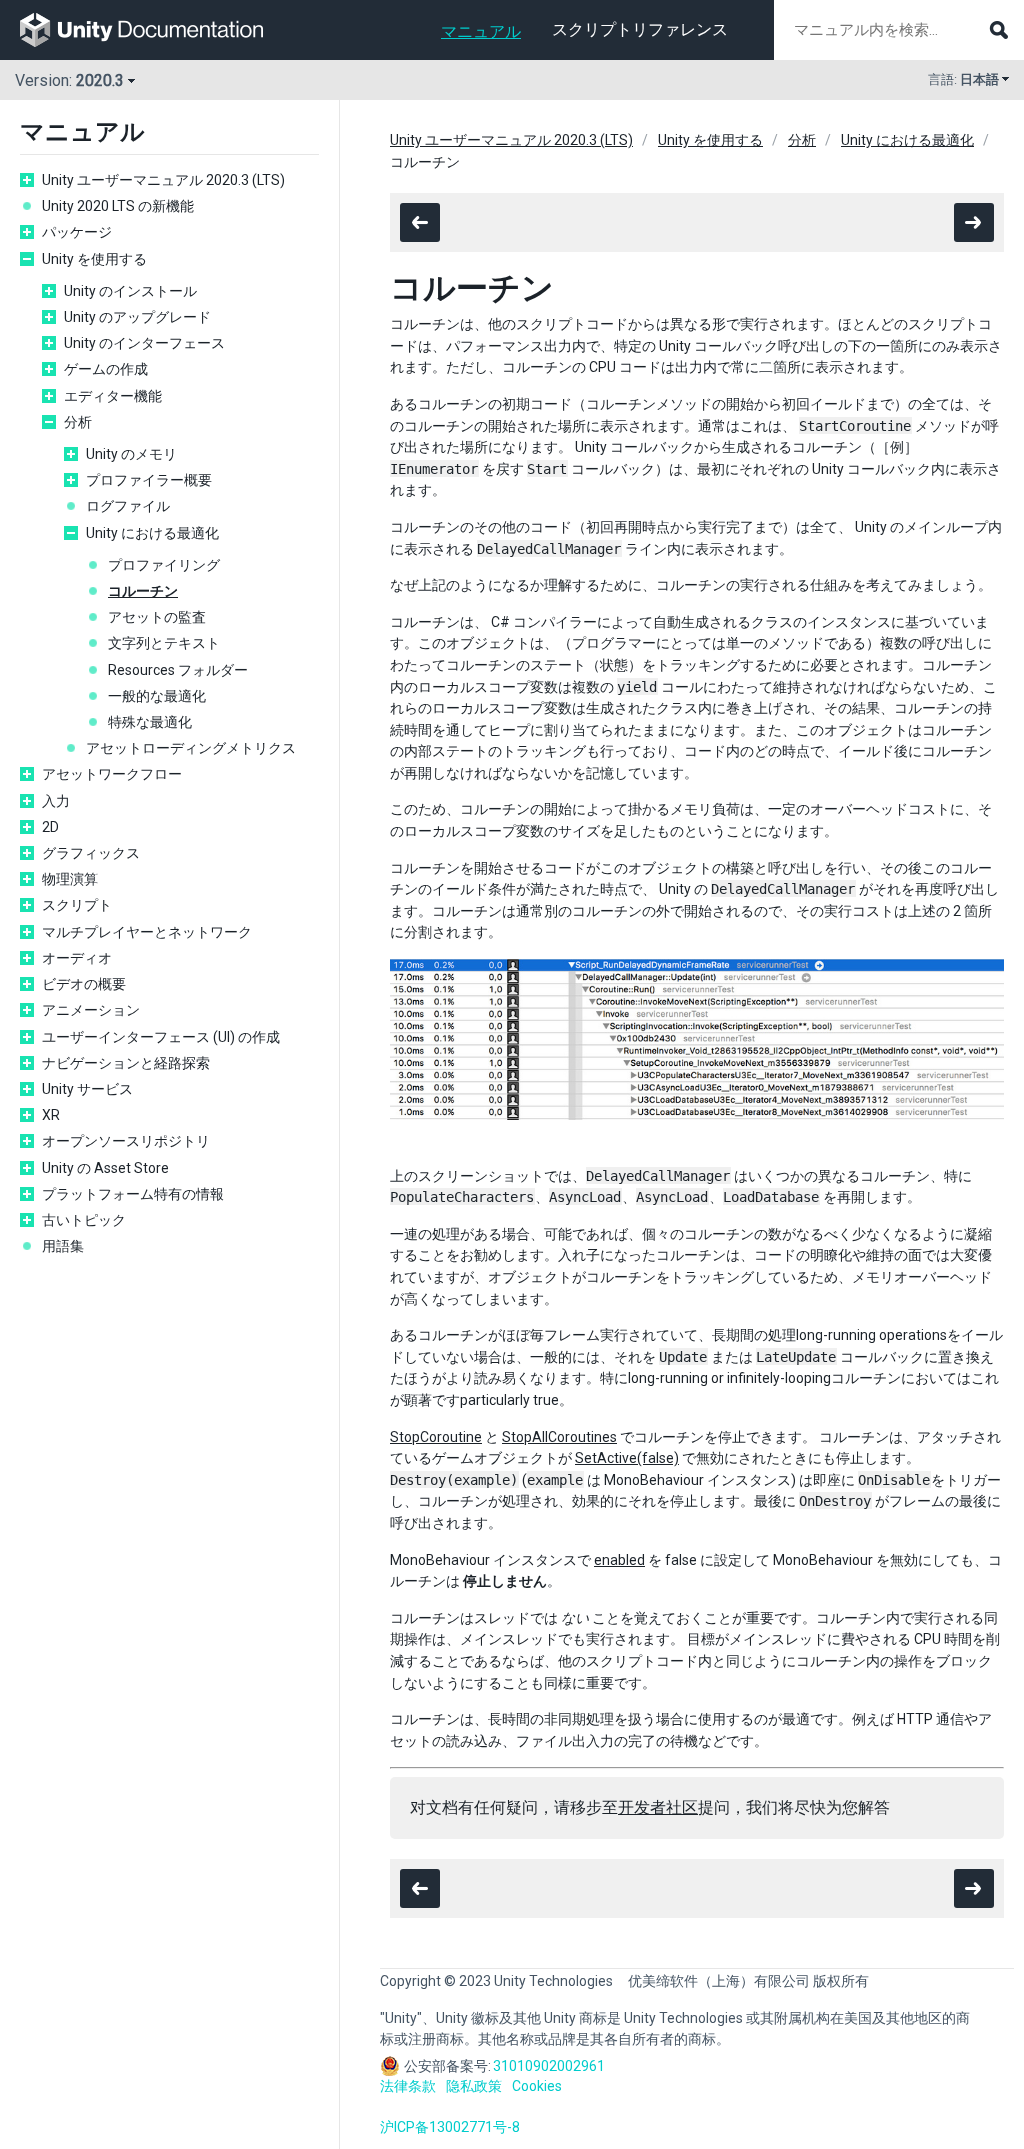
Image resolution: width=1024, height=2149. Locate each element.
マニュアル (481, 31)
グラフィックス (91, 853)
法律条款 (408, 2086)
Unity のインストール (130, 291)
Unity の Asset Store (105, 1168)
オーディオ (77, 958)
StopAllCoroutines (559, 1437)
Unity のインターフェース (144, 343)
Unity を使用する (94, 259)
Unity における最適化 (152, 533)
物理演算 (70, 879)
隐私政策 (474, 2086)
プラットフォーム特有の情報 (133, 1194)
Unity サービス (87, 1089)
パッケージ (77, 232)
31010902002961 (549, 2066)
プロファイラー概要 (149, 480)
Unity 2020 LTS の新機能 (118, 206)
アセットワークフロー (112, 774)
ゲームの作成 (106, 369)
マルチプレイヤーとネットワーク (147, 932)
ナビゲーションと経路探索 (126, 1063)
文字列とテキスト (164, 643)
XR (51, 1115)
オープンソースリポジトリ (126, 1141)
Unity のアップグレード (137, 317)
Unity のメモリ (131, 454)
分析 (78, 422)
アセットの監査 (157, 617)
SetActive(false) (627, 1458)
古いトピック (84, 1220)
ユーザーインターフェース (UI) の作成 (161, 1037)
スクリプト (77, 905)
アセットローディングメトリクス (191, 748)
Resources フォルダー (178, 670)
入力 (56, 801)
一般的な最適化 (157, 696)
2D (50, 827)
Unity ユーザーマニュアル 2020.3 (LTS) (163, 180)
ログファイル (128, 506)
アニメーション (91, 1010)
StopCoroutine (436, 1437)
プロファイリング (164, 565)
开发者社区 (658, 1807)
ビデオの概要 (84, 984)
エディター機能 (113, 396)
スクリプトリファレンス (640, 29)
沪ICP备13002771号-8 (450, 2127)
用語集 (63, 1246)
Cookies (537, 2086)
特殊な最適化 (150, 722)
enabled (619, 1560)
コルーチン (143, 591)
